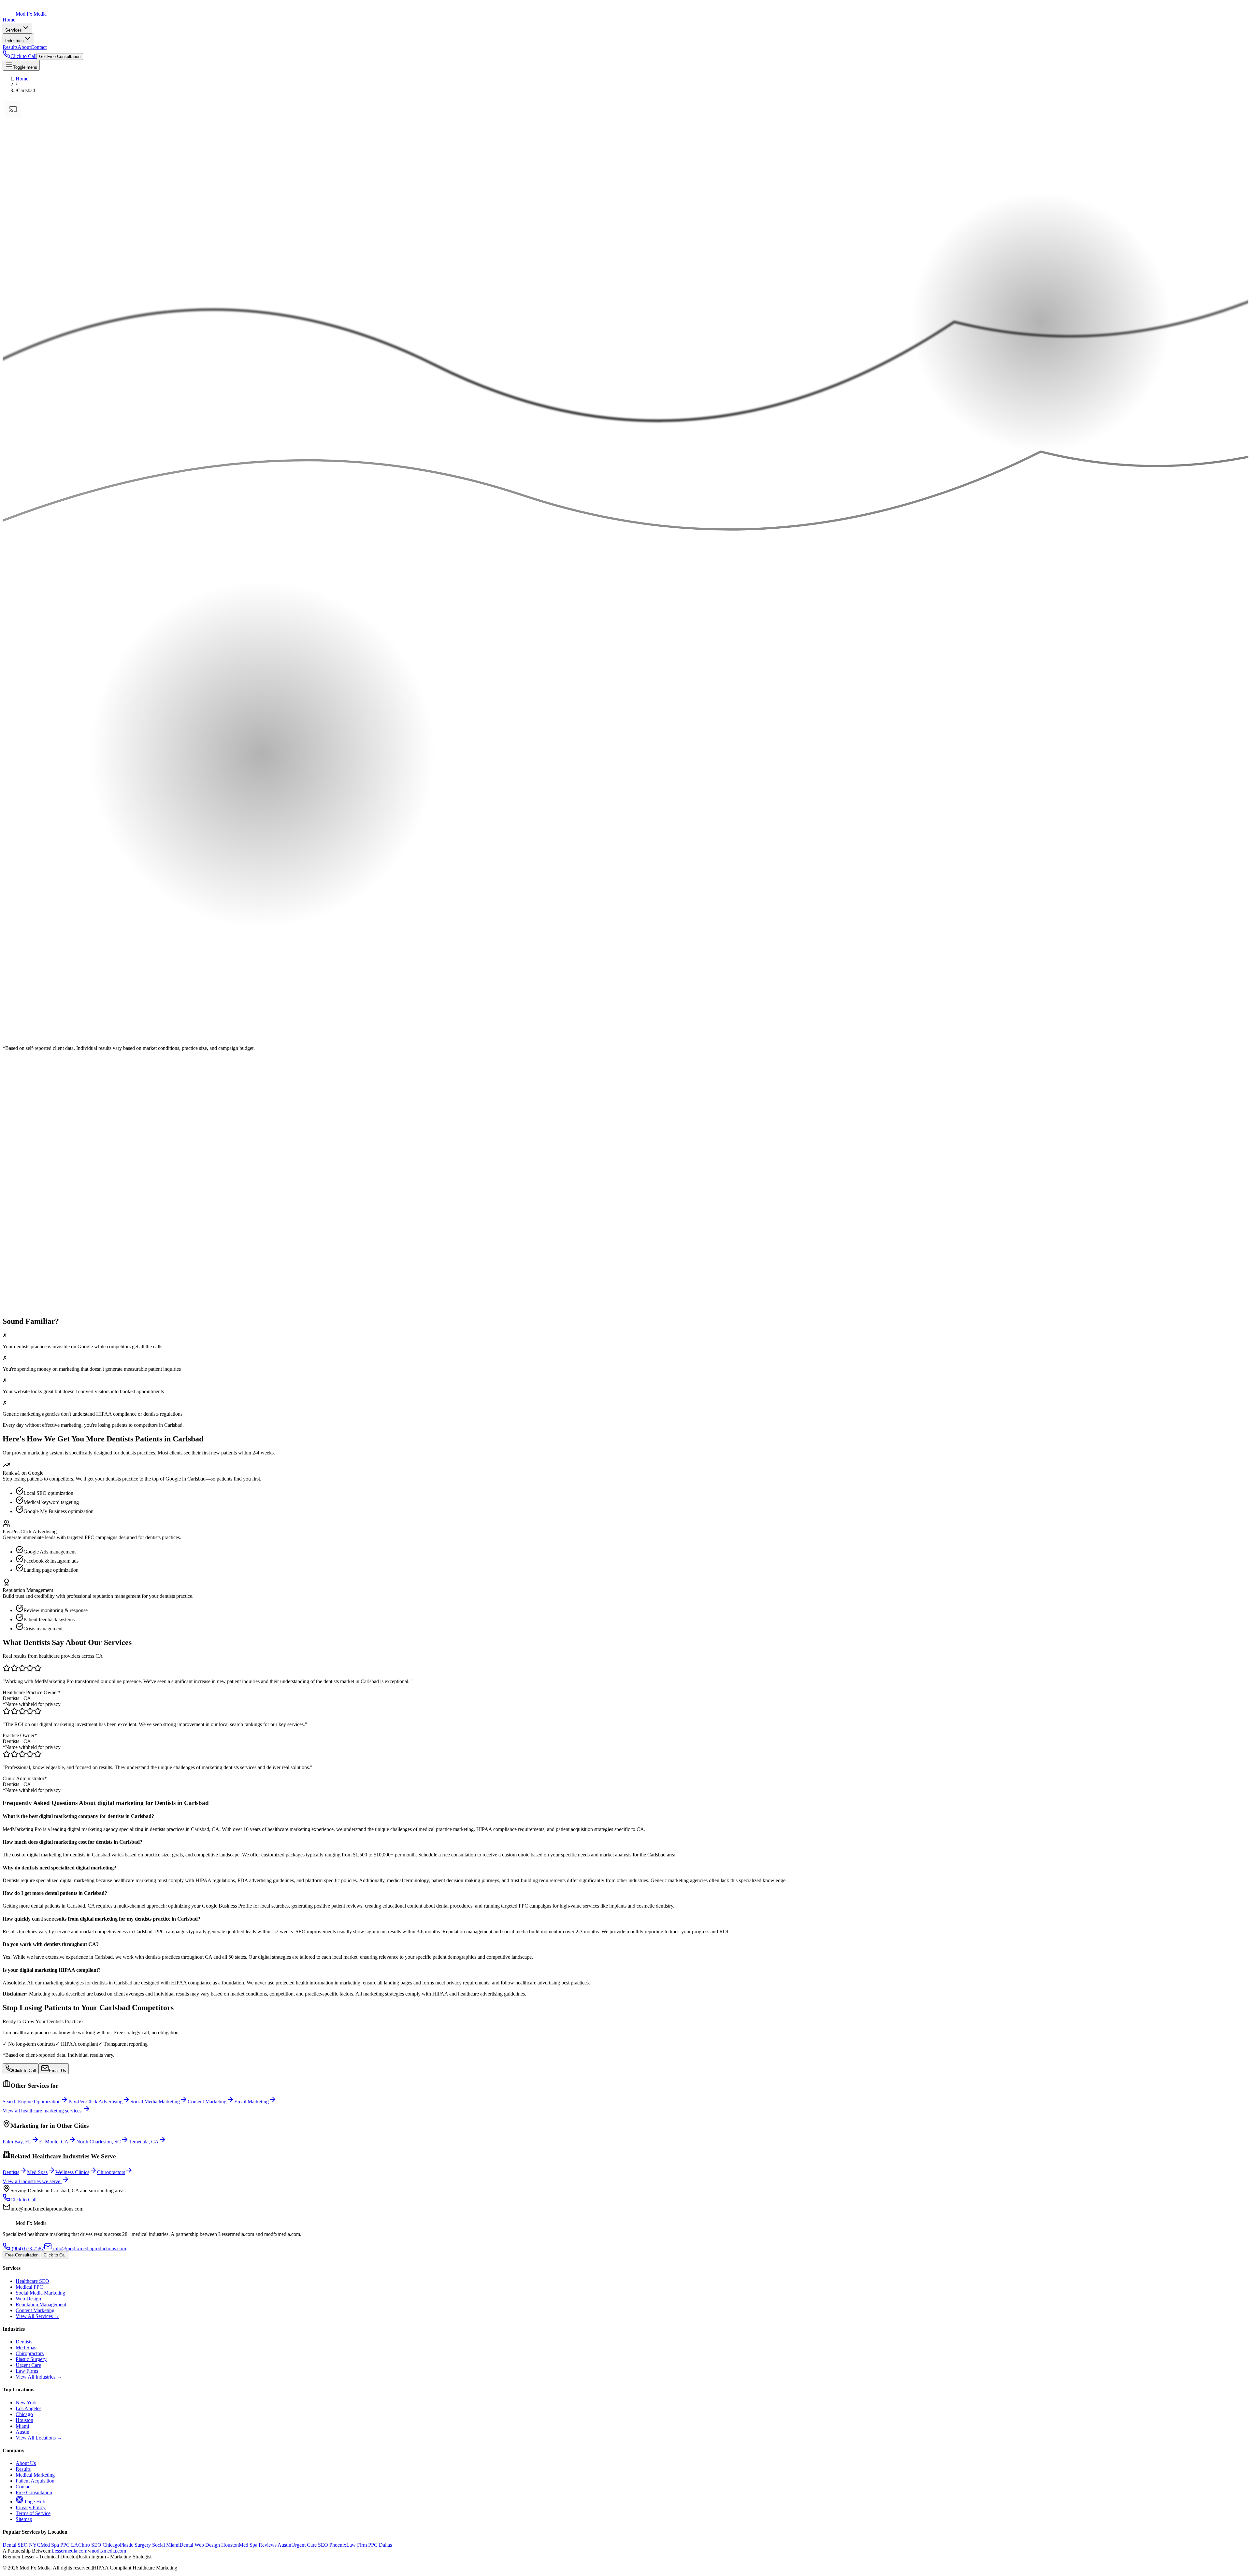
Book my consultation (26, 1159)
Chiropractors (30, 2353)
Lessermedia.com (69, 2551)
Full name (13, 1109)
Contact (39, 47)
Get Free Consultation (60, 57)
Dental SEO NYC (22, 2545)
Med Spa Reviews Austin (265, 2545)
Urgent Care (28, 2365)
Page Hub (34, 2502)
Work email (14, 1116)
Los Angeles (29, 2408)
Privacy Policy (31, 2507)
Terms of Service (33, 2513)
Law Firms (27, 2371)
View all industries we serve (32, 2181)
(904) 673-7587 (27, 2248)
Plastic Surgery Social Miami (150, 2545)
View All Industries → (39, 2377)
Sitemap (24, 2519)
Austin (22, 2432)
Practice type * (18, 1129)
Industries (14, 41)
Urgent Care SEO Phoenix (319, 2545)
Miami (22, 2426)
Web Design (28, 2299)
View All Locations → (39, 2438)
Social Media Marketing (40, 2293)
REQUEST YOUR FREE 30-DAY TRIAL (43, 1267)
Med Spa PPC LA (59, 2545)
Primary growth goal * (26, 1153)
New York (26, 2403)
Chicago (24, 2414)
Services (14, 30)
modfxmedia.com (108, 2551)
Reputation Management (41, 2304)
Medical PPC (29, 2287)
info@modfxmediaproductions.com (89, 2248)
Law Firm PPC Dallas (369, 2545)
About (24, 47)
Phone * (11, 1122)
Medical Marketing (35, 2475)
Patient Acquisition (35, 2481)
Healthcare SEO (32, 2281)
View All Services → (37, 2316)
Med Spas (26, 2347)
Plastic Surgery (31, 2359)
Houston (24, 2420)
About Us (26, 2463)
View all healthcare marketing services (43, 2111)
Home (9, 20)
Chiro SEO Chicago (99, 2545)
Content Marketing (35, 2310)
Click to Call (24, 2071)
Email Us (58, 2071)
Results (10, 47)
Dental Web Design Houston (209, 2545)
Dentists (24, 2342)
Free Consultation (22, 2255)
